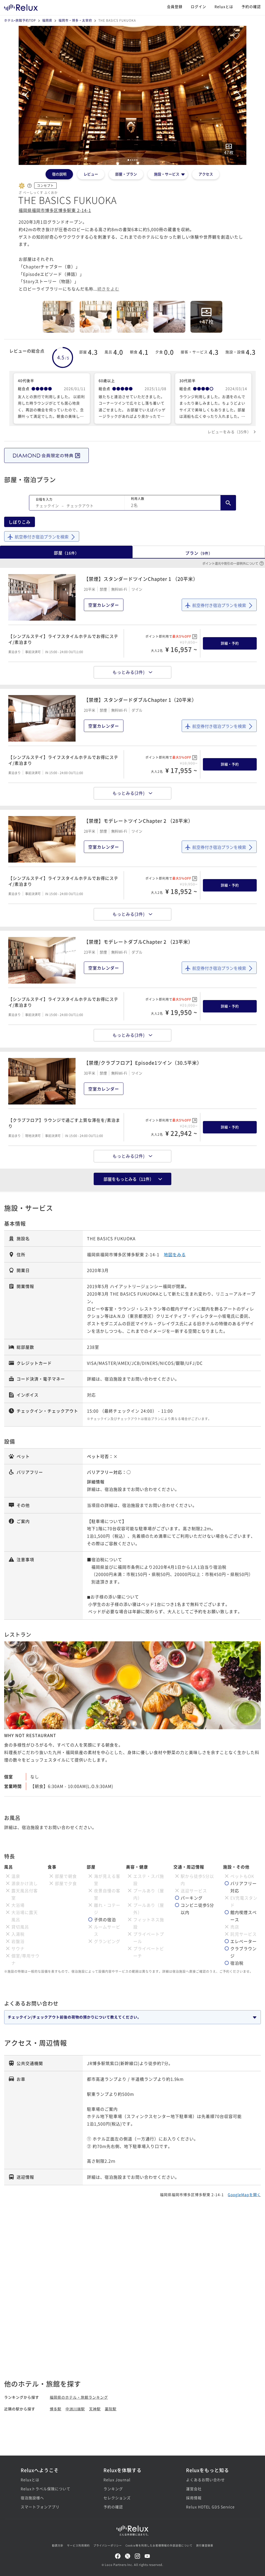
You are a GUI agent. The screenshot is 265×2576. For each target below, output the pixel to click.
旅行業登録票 (205, 2545)
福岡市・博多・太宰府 (75, 20)
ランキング (113, 2489)
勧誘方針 (58, 2545)
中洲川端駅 (75, 2409)
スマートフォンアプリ (40, 2507)
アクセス (206, 174)
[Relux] (21, 6)
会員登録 (175, 6)
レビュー (91, 174)
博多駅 (56, 2409)
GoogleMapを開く (244, 2194)
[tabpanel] (132, 95)
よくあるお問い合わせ (205, 2480)
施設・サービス (167, 174)
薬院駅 (111, 2409)
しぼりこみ (20, 522)
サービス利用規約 (78, 2545)
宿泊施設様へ (32, 2498)
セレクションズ (117, 2498)
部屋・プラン (126, 174)
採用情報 (194, 2498)
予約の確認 (251, 6)
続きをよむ (108, 289)
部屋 (66, 553)
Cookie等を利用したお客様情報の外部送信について (159, 2545)
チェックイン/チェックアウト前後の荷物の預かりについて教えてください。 (75, 2017)
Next (239, 95)
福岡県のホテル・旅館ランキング (79, 2397)
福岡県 (47, 20)
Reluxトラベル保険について (46, 2489)
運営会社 (194, 2489)
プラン (199, 553)
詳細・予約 (230, 643)
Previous (26, 95)
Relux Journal (117, 2480)
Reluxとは (224, 6)
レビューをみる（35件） (229, 432)
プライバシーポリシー (108, 2545)
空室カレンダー (104, 605)
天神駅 (95, 2409)
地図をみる (175, 1254)
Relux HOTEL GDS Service (210, 2507)
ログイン (198, 6)
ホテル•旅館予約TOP (20, 20)
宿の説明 (59, 174)
